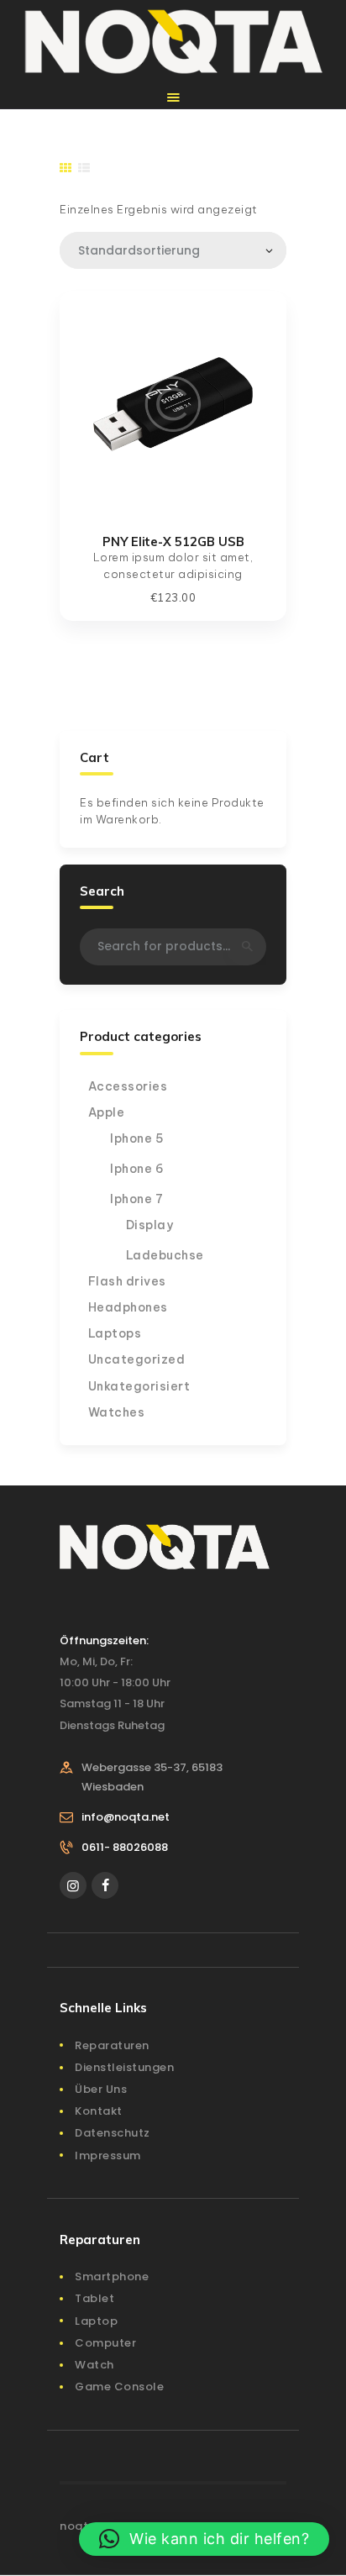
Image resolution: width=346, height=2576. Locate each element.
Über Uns (101, 2089)
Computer (105, 2343)
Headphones (128, 1307)
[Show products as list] (84, 168)
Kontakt (99, 2111)
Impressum (108, 2155)
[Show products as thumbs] (66, 168)
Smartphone (112, 2276)
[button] (204, 2539)
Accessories (128, 1086)
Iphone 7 (136, 1199)
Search (246, 947)
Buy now (173, 403)
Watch (94, 2365)
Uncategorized (137, 1359)
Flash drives (127, 1281)
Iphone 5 (137, 1138)
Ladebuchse (165, 1255)
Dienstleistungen (124, 2067)
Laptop (96, 2321)
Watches (117, 1412)
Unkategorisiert (139, 1386)
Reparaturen (112, 2045)
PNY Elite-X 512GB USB (173, 541)
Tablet (94, 2298)
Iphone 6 (137, 1169)
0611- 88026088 (125, 1847)
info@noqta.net (126, 1817)
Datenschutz (113, 2133)
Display (150, 1225)
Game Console (119, 2387)
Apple (107, 1112)
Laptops (115, 1333)
